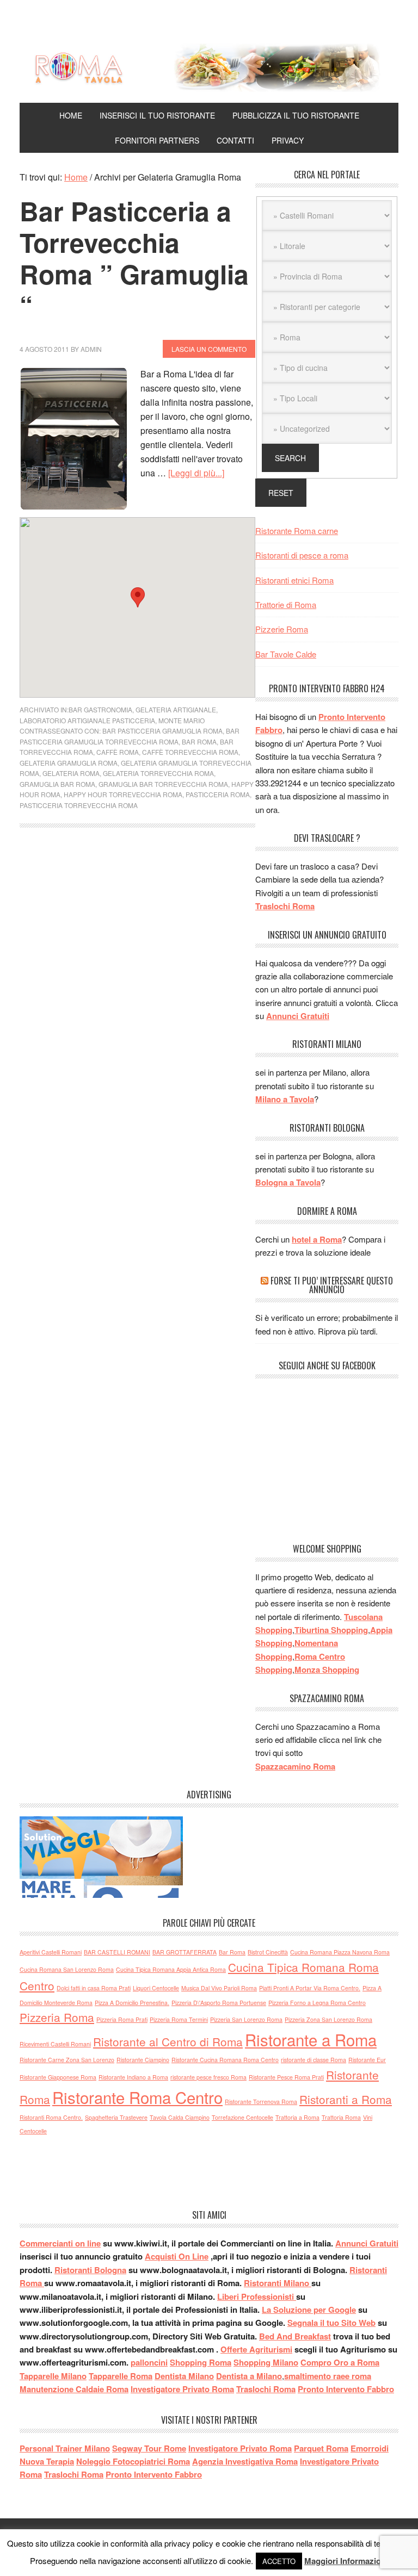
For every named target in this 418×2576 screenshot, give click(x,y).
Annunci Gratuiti (298, 1016)
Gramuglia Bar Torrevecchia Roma (163, 784)
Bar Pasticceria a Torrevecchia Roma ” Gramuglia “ (134, 258)
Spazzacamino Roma (295, 1766)
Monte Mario (182, 720)
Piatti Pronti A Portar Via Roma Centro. (310, 1988)
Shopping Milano (266, 2362)
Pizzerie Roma (282, 629)
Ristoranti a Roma (346, 2099)
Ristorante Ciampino (143, 2060)
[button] (138, 597)
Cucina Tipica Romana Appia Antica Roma (171, 1969)
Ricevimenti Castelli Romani (55, 2044)
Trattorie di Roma (286, 604)
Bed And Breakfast (295, 2336)
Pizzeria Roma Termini (179, 2019)
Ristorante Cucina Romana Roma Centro (225, 2060)
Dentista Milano (184, 2376)
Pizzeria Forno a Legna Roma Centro (317, 2003)
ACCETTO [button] (279, 2561)
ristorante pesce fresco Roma (208, 2077)
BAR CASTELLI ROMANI (117, 1952)
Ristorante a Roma (311, 2039)
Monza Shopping (327, 1669)
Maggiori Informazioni (346, 2561)
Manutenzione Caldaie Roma (74, 2389)
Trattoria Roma (341, 2117)
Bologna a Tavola (288, 1182)
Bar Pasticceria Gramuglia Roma (162, 731)
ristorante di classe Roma (313, 2060)
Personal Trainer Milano (65, 2448)
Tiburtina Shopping (331, 1630)
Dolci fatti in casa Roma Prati (94, 1988)
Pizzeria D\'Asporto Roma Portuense (219, 2003)
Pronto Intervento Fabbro (346, 2389)
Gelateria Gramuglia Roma (69, 763)
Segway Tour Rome (149, 2448)
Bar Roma (199, 741)
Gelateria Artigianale (176, 709)
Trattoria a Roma (297, 2117)
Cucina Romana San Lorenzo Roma (67, 1969)
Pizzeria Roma (57, 2017)
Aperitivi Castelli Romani (51, 1952)
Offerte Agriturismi (256, 2349)
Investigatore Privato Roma (182, 2389)
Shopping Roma (201, 2362)
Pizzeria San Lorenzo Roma (246, 2019)
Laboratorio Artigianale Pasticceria (87, 720)
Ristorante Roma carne (297, 530)
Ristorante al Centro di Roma (168, 2041)
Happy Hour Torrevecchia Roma (123, 794)
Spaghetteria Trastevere (116, 2117)
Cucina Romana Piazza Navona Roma (340, 1952)
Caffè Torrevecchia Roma (190, 752)
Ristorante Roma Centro (137, 2097)
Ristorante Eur (367, 2060)
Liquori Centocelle (156, 1988)
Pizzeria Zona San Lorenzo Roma (328, 2019)
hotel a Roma (317, 1239)
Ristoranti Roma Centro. (51, 2117)
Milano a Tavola (285, 1099)
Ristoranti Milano (278, 2283)
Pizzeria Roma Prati (122, 2019)
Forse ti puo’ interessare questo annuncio (332, 1285)
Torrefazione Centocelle (242, 2117)
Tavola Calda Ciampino (180, 2117)
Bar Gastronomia (100, 709)
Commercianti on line (60, 2243)
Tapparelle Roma (121, 2376)
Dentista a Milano (249, 2376)
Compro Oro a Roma (340, 2362)
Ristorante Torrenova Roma (261, 2102)
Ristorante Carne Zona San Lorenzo (67, 2060)
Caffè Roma (118, 752)
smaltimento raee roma (328, 2376)
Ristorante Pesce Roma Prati (286, 2077)
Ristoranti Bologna (90, 2270)
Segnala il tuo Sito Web (331, 2323)
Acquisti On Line (177, 2256)
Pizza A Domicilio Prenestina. (132, 2003)
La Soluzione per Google (309, 2310)
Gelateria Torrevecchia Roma (158, 773)
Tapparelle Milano (53, 2376)
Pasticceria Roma (218, 794)
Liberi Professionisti (257, 2296)
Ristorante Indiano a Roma (133, 2077)
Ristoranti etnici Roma (294, 580)
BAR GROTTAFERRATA (185, 1952)
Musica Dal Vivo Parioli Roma (219, 1988)
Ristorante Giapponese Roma (58, 2077)
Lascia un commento (209, 349)
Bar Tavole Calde (286, 654)
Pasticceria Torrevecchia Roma (79, 805)
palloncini (149, 2362)
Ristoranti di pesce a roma (302, 555)
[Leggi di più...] (196, 473)
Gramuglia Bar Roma (57, 784)
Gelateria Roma (71, 773)
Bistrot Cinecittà (268, 1952)
